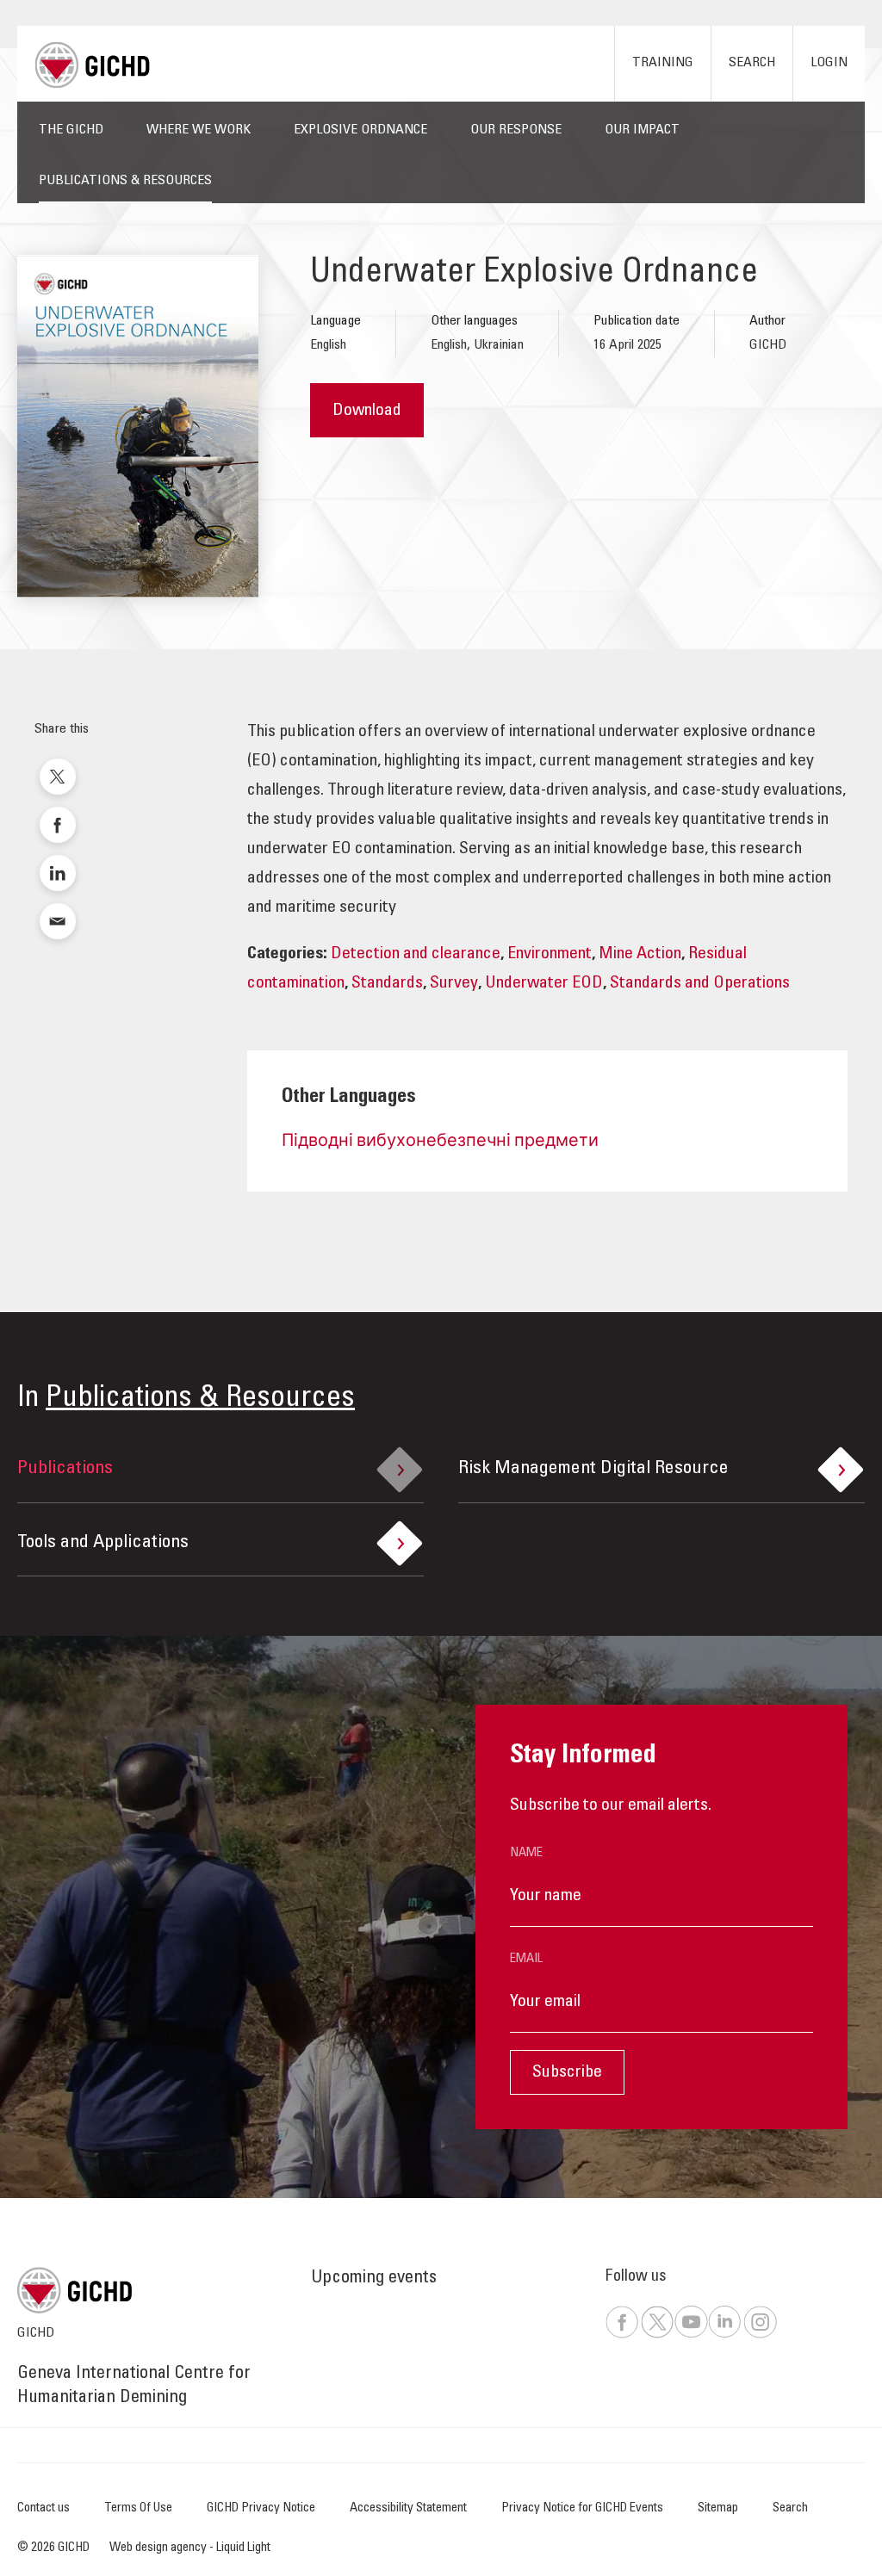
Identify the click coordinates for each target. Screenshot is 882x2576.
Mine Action (640, 955)
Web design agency (159, 2548)
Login (829, 63)
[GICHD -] (92, 65)
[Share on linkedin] (58, 873)
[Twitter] (657, 2335)
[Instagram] (760, 2335)
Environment (550, 955)
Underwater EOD (544, 984)
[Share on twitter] (58, 777)
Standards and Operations (700, 984)
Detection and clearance (416, 955)
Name (526, 1853)
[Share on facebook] (58, 825)
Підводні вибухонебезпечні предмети (440, 1142)
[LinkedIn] (724, 2335)
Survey (454, 984)
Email (526, 1959)
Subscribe (567, 2073)
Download (367, 412)
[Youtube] (690, 2335)
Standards (387, 984)
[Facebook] (622, 2335)
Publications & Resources (200, 1399)
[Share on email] (58, 921)
